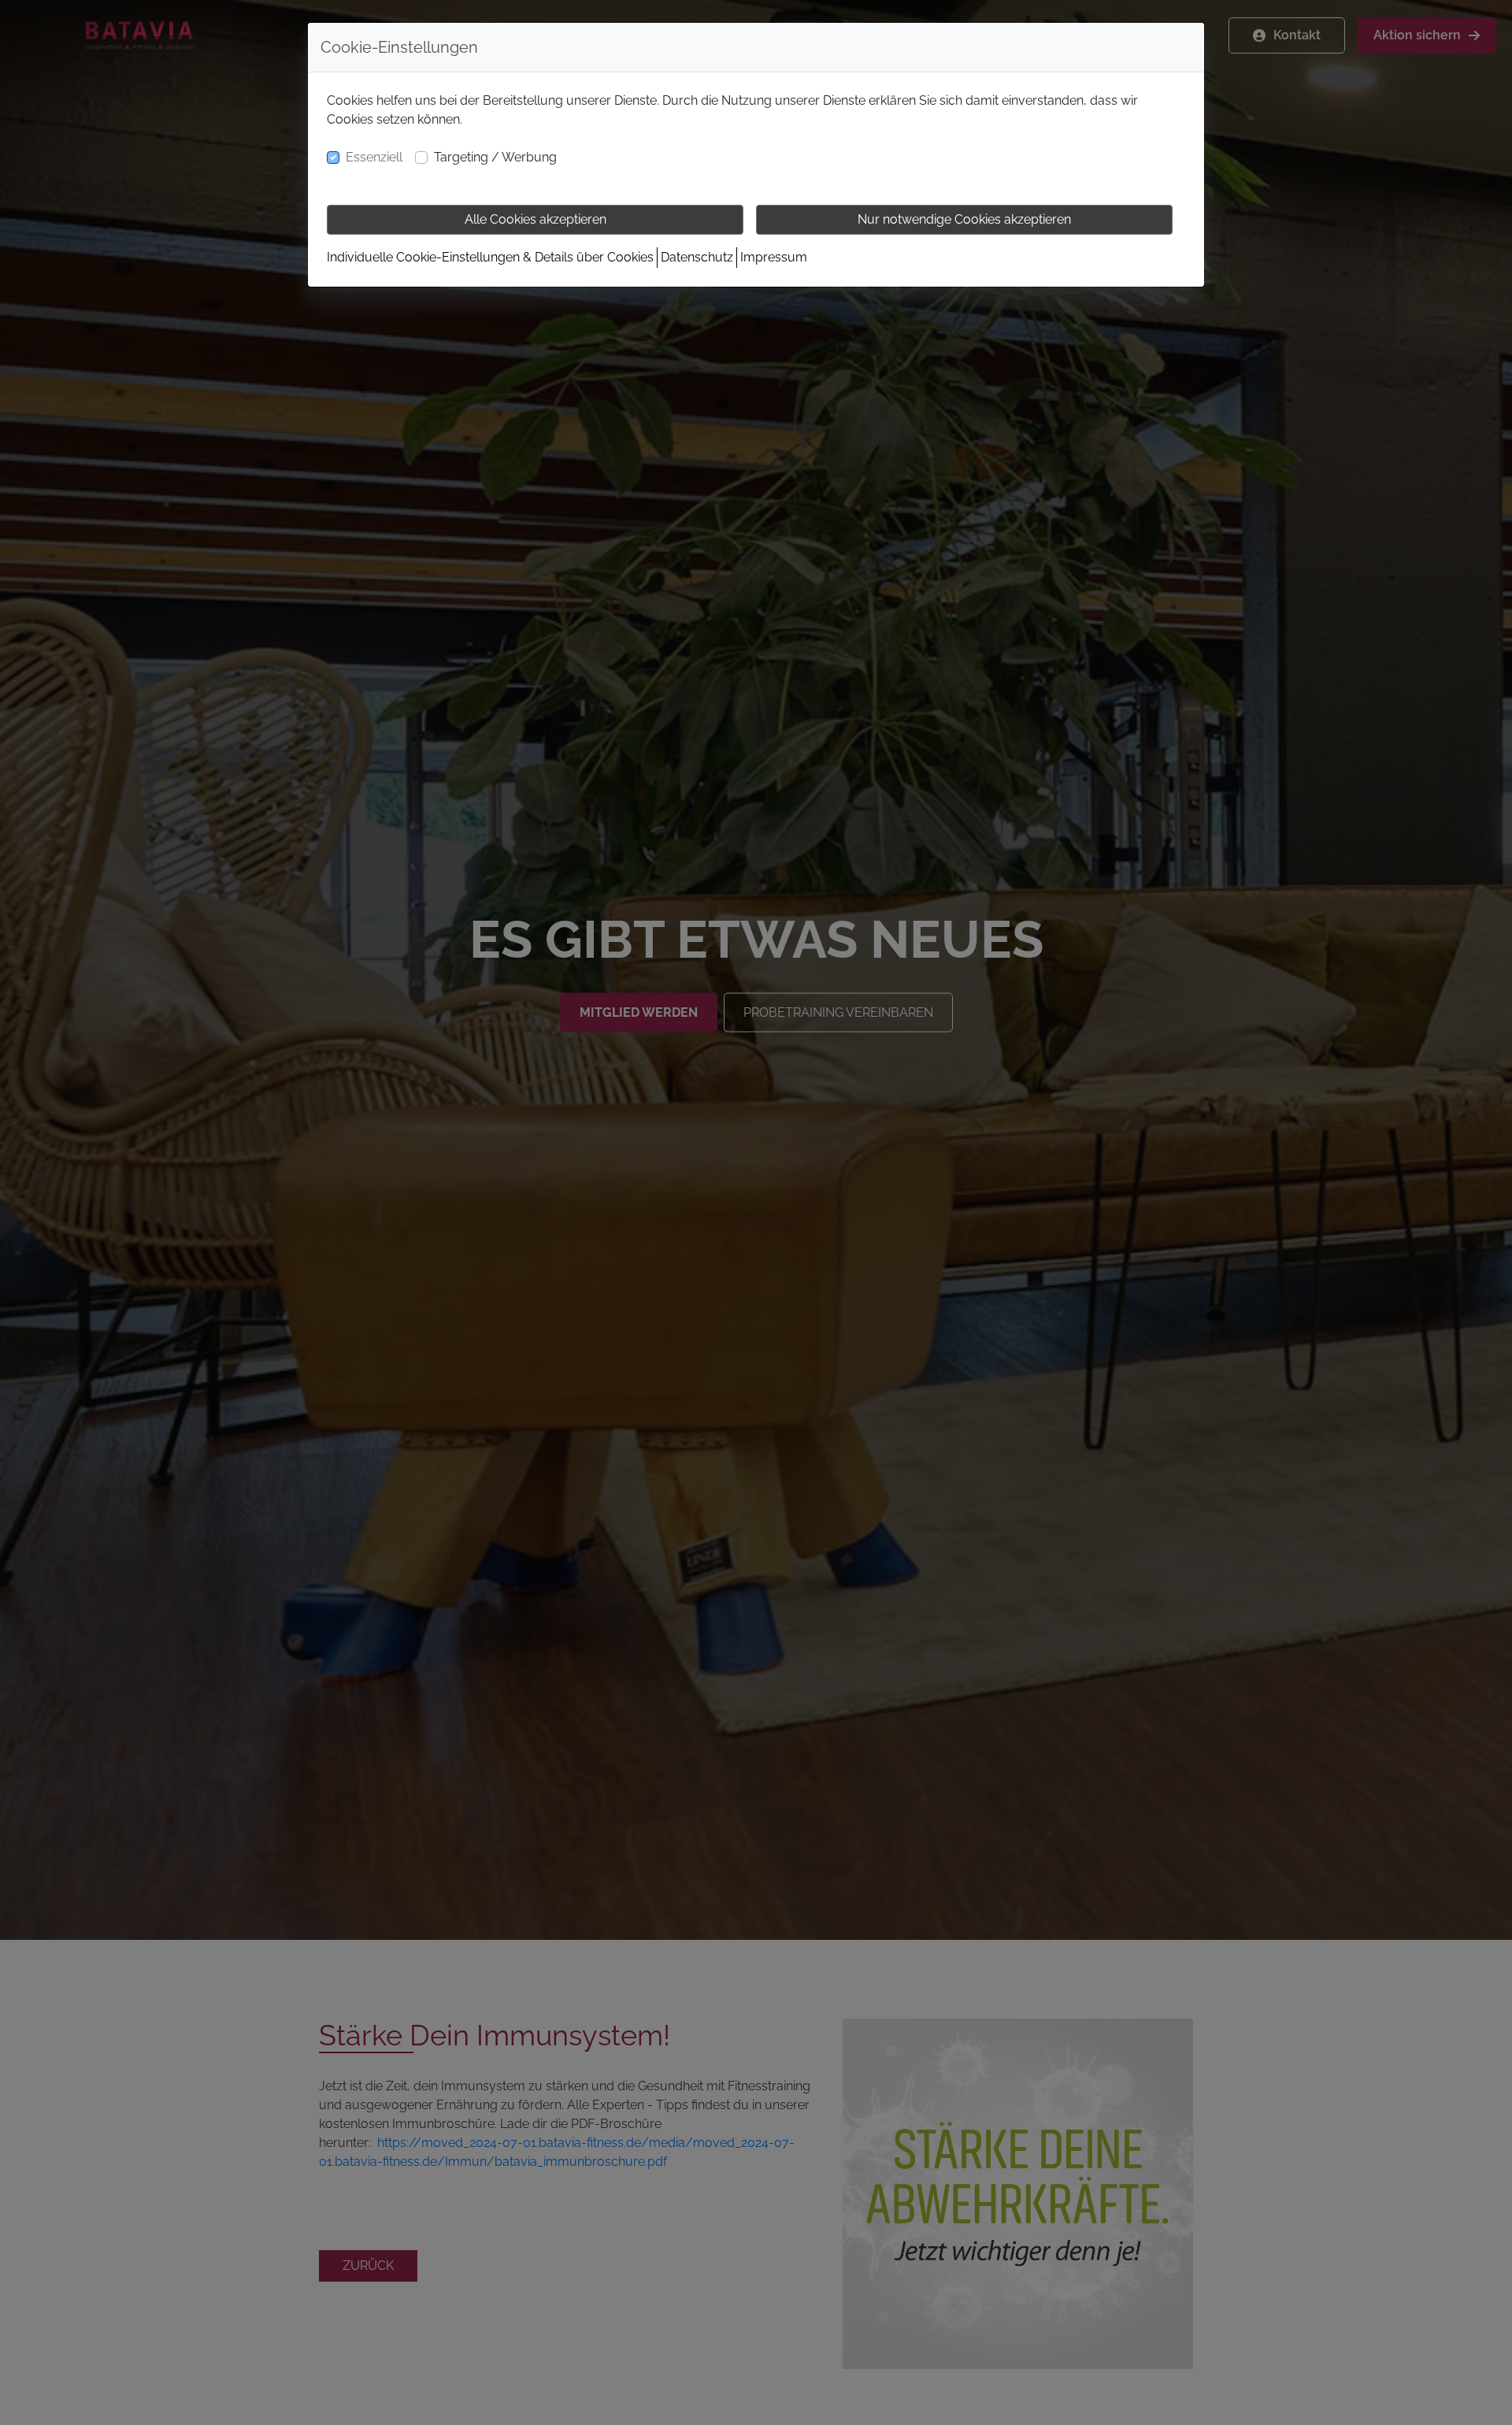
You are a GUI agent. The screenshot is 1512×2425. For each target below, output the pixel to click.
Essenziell (374, 157)
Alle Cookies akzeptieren (535, 219)
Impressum (774, 257)
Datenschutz (697, 257)
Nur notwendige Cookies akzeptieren (964, 219)
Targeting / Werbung (495, 157)
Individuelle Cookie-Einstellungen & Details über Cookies (490, 257)
